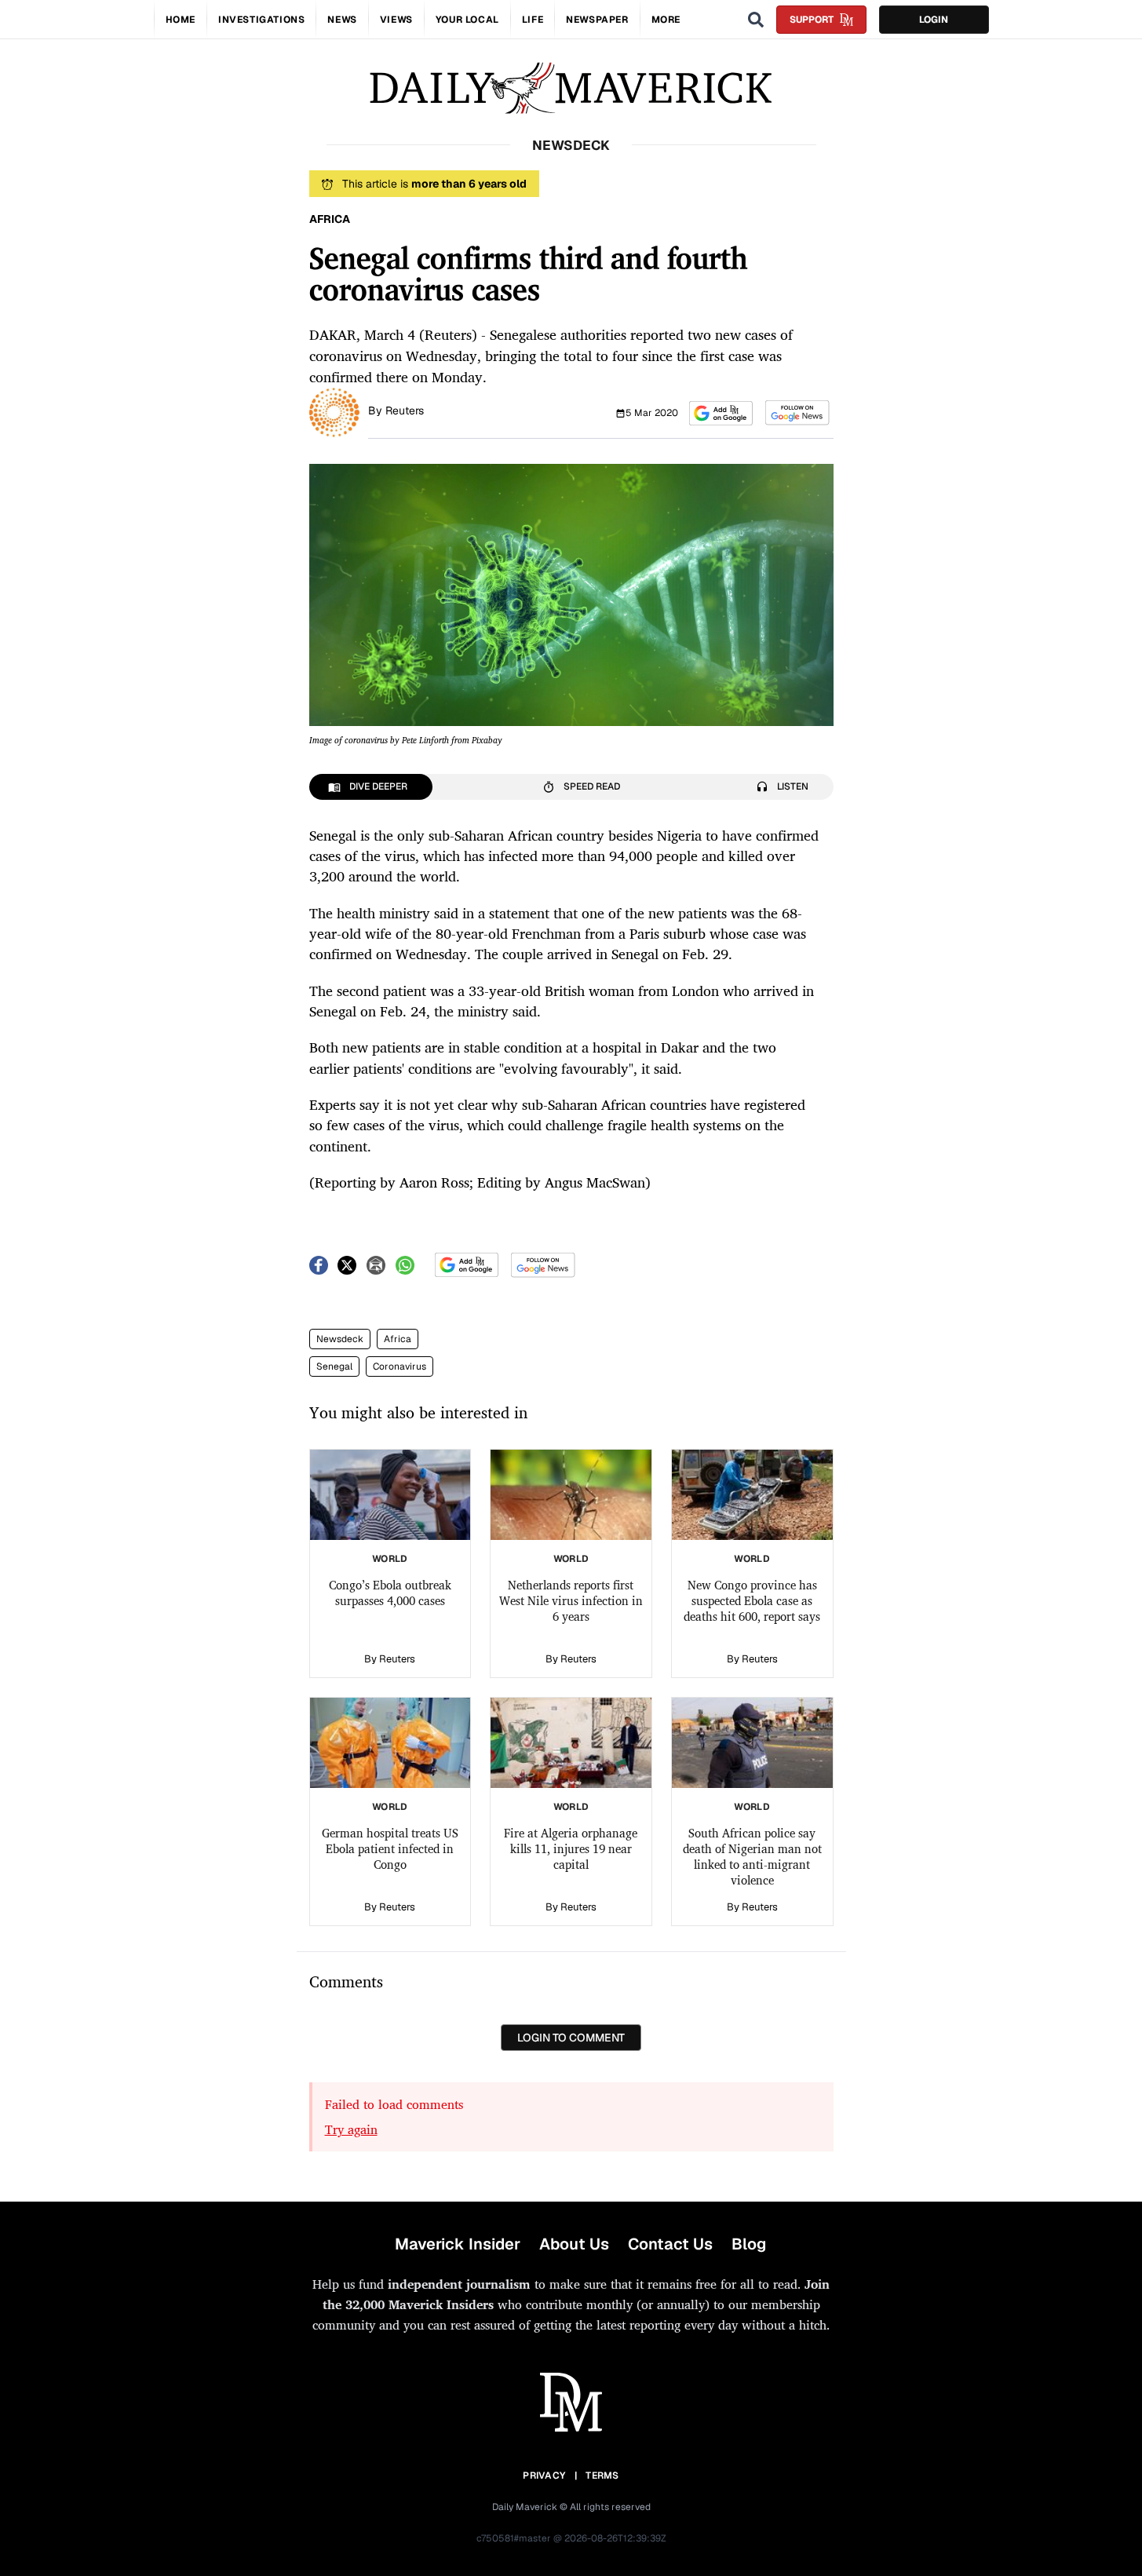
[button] (721, 413)
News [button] (342, 20)
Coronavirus (400, 1366)
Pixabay (487, 740)
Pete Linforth (425, 740)
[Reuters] (334, 411)
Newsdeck (340, 1339)
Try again (351, 2129)
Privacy (544, 2476)
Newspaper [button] (597, 20)
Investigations (261, 20)
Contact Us (670, 2244)
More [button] (666, 20)
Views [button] (396, 20)
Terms (602, 2476)
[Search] (756, 20)
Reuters (405, 410)
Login (934, 20)
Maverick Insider (458, 2244)
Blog (749, 2244)
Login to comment (571, 2038)
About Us (574, 2244)
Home (181, 20)
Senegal (334, 1366)
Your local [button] (467, 20)
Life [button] (533, 20)
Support (812, 20)
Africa (398, 1339)
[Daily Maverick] (571, 88)
